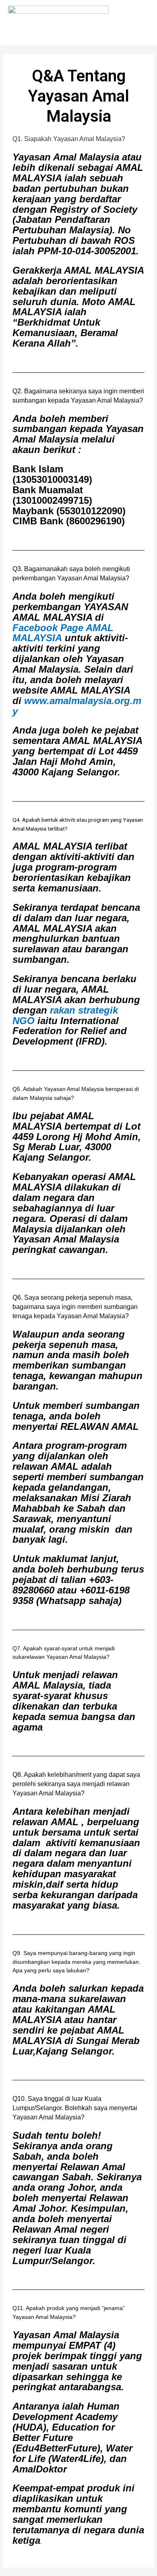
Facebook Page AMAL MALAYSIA (63, 633)
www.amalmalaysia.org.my (77, 706)
